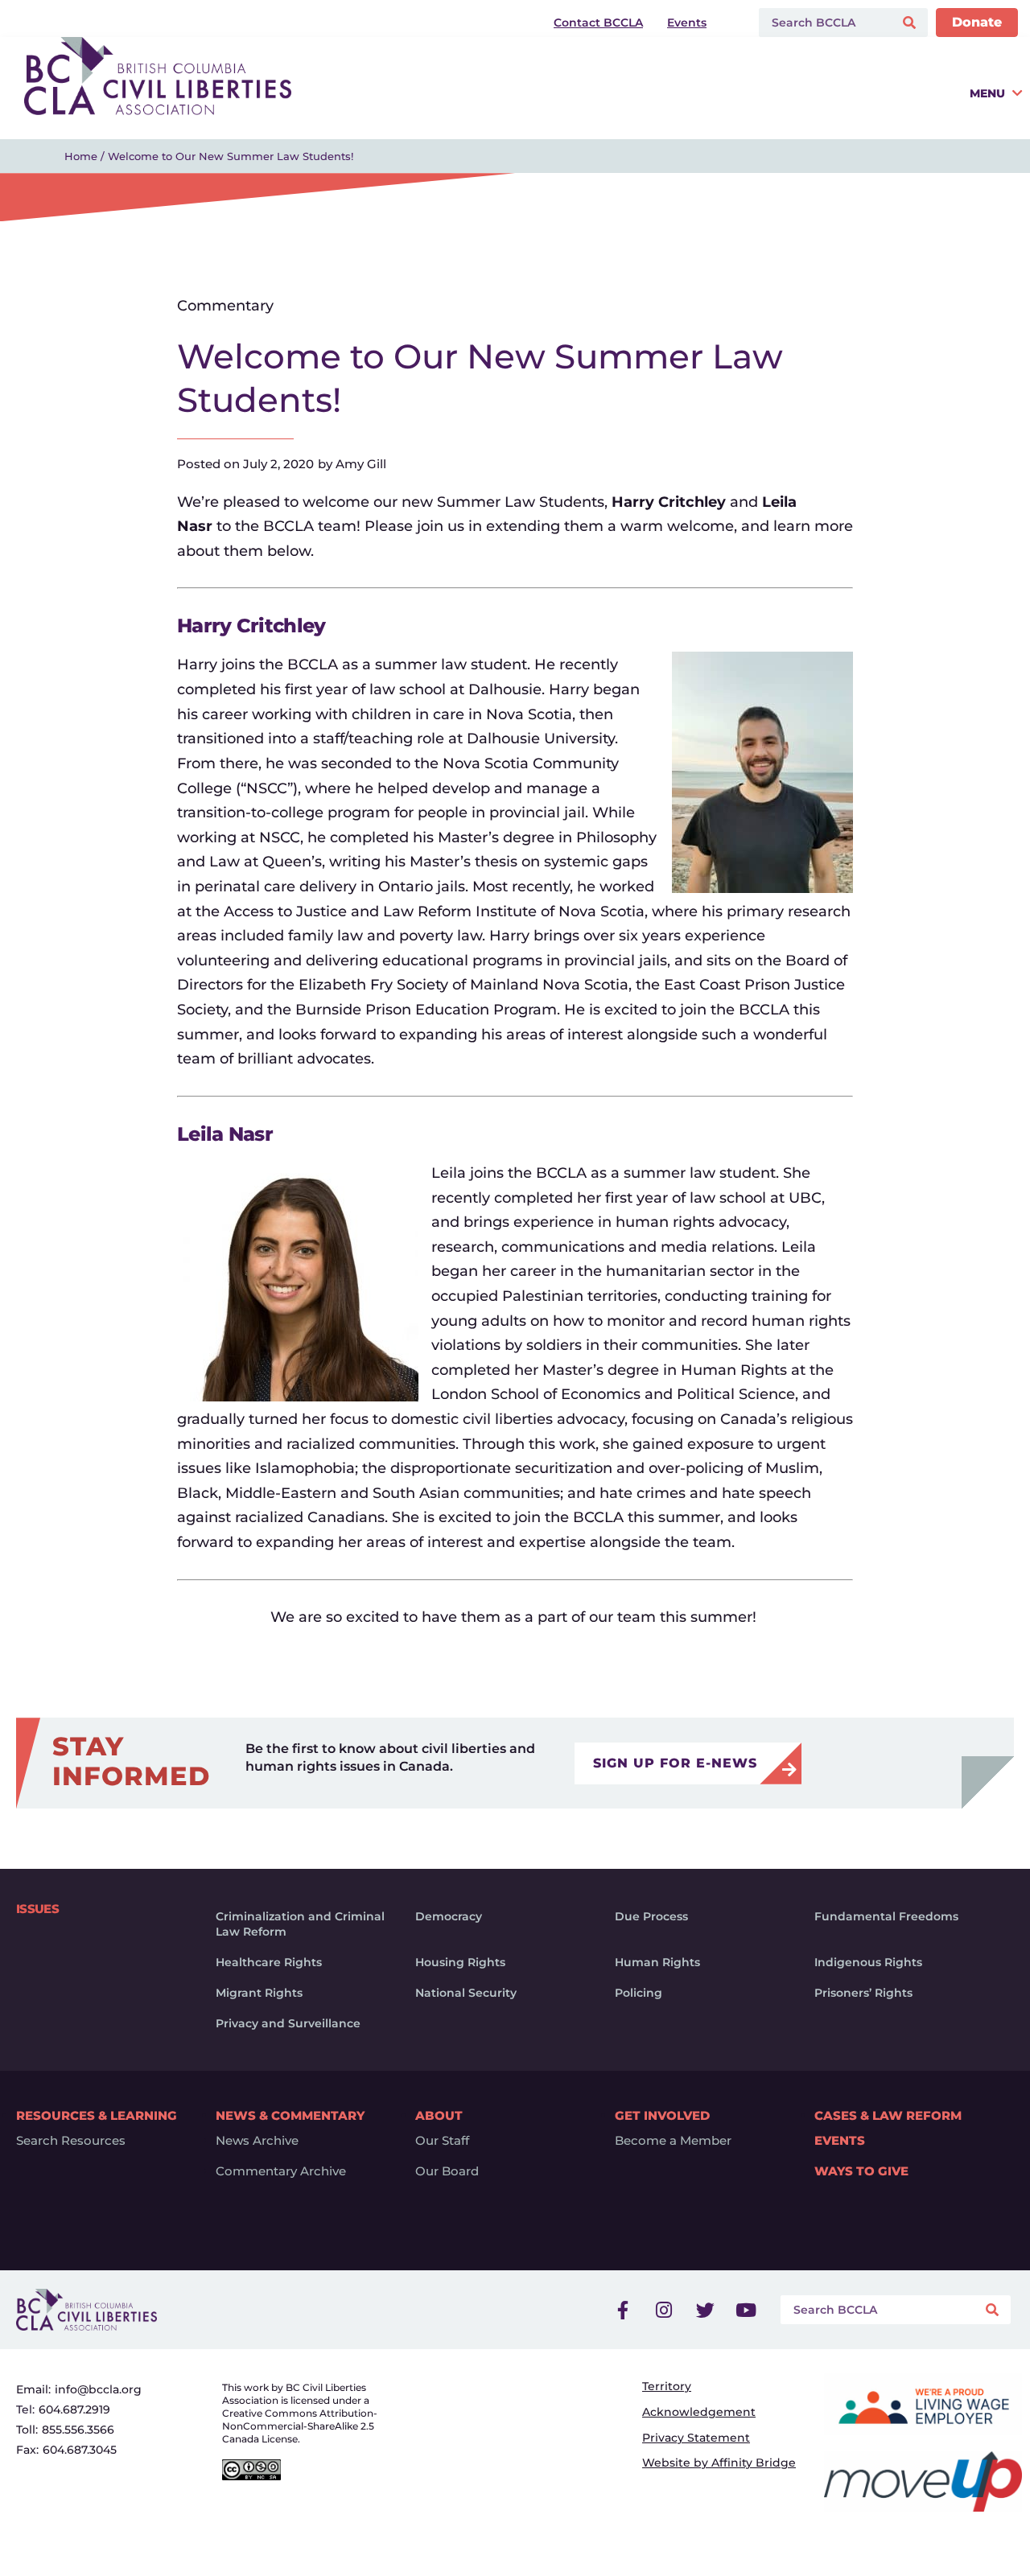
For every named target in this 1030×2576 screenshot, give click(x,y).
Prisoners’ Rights (863, 1993)
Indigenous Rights (868, 1962)
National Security (466, 1993)
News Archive (257, 2141)
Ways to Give (861, 2171)
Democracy (449, 1916)
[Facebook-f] (623, 2310)
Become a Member (673, 2141)
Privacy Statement (696, 2438)
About (439, 2115)
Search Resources (71, 2141)
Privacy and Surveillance (288, 2023)
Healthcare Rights (269, 1962)
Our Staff (442, 2141)
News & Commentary (290, 2115)
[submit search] (911, 23)
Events (840, 2141)
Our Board (447, 2171)
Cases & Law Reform (888, 2115)
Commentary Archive (281, 2171)
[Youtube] (746, 2310)
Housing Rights (460, 1962)
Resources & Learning (97, 2115)
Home (81, 156)
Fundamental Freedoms (886, 1916)
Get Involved (662, 2115)
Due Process (651, 1916)
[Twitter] (705, 2310)
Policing (639, 1993)
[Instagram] (664, 2310)
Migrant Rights (259, 1993)
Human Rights (657, 1962)
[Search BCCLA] (823, 23)
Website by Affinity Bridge (719, 2463)
